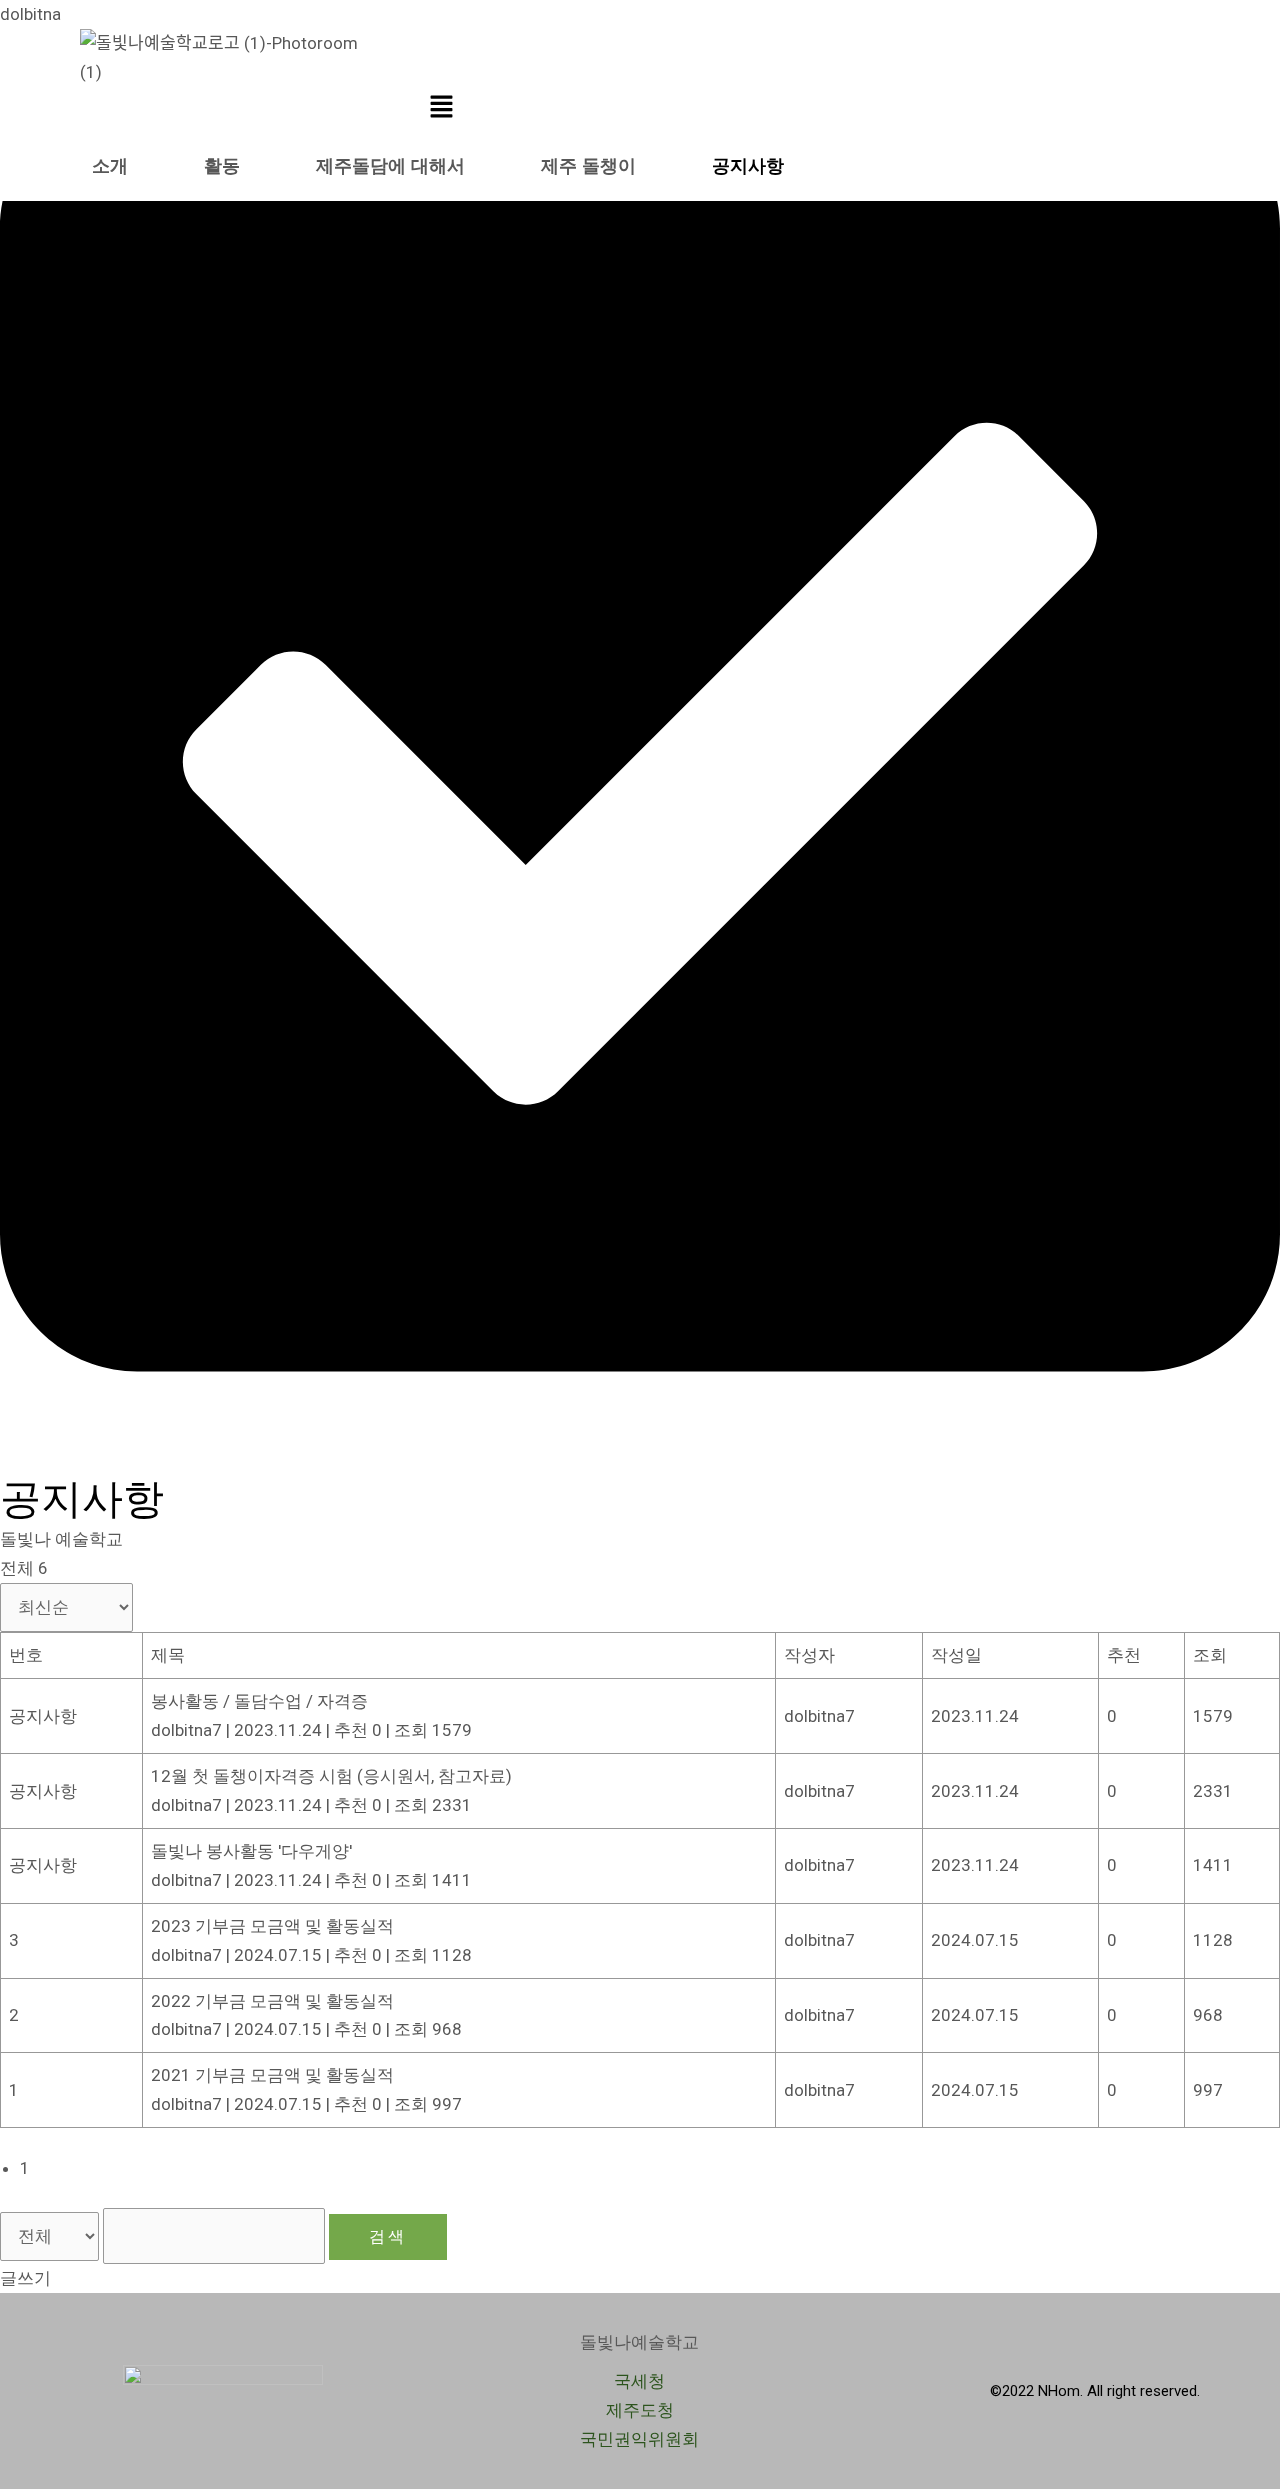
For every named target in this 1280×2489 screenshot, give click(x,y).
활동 (222, 166)
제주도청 (640, 2410)
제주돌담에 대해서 (390, 166)
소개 (110, 166)
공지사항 (748, 166)
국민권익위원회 (639, 2439)
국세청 (639, 2381)
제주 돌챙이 (588, 166)
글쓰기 (25, 2278)
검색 (388, 2236)
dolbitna (30, 14)
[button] (441, 109)
